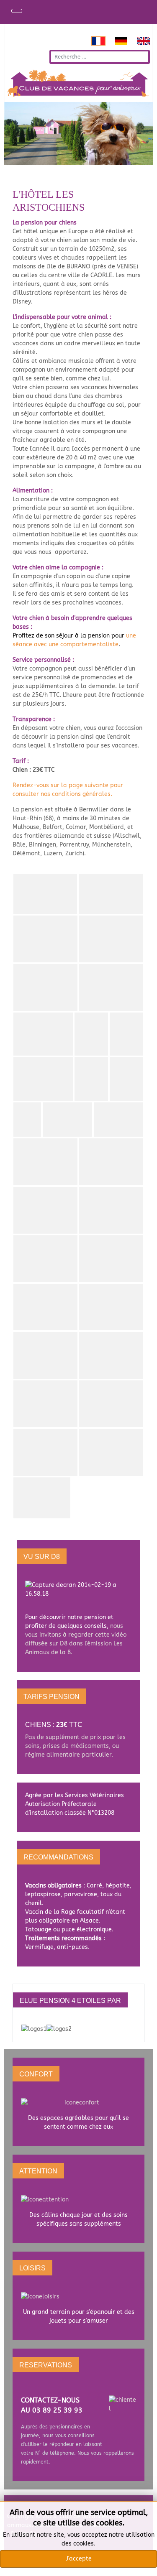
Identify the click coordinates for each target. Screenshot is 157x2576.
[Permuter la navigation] (17, 11)
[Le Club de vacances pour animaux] (78, 1594)
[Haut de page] (147, 2566)
